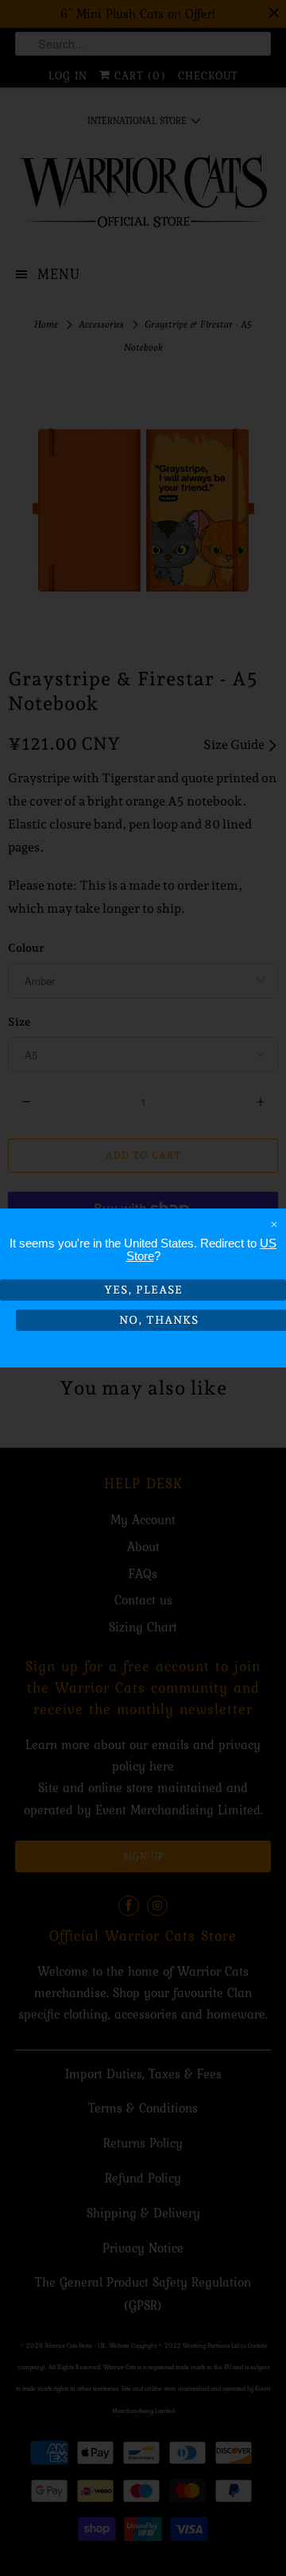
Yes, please (143, 1290)
